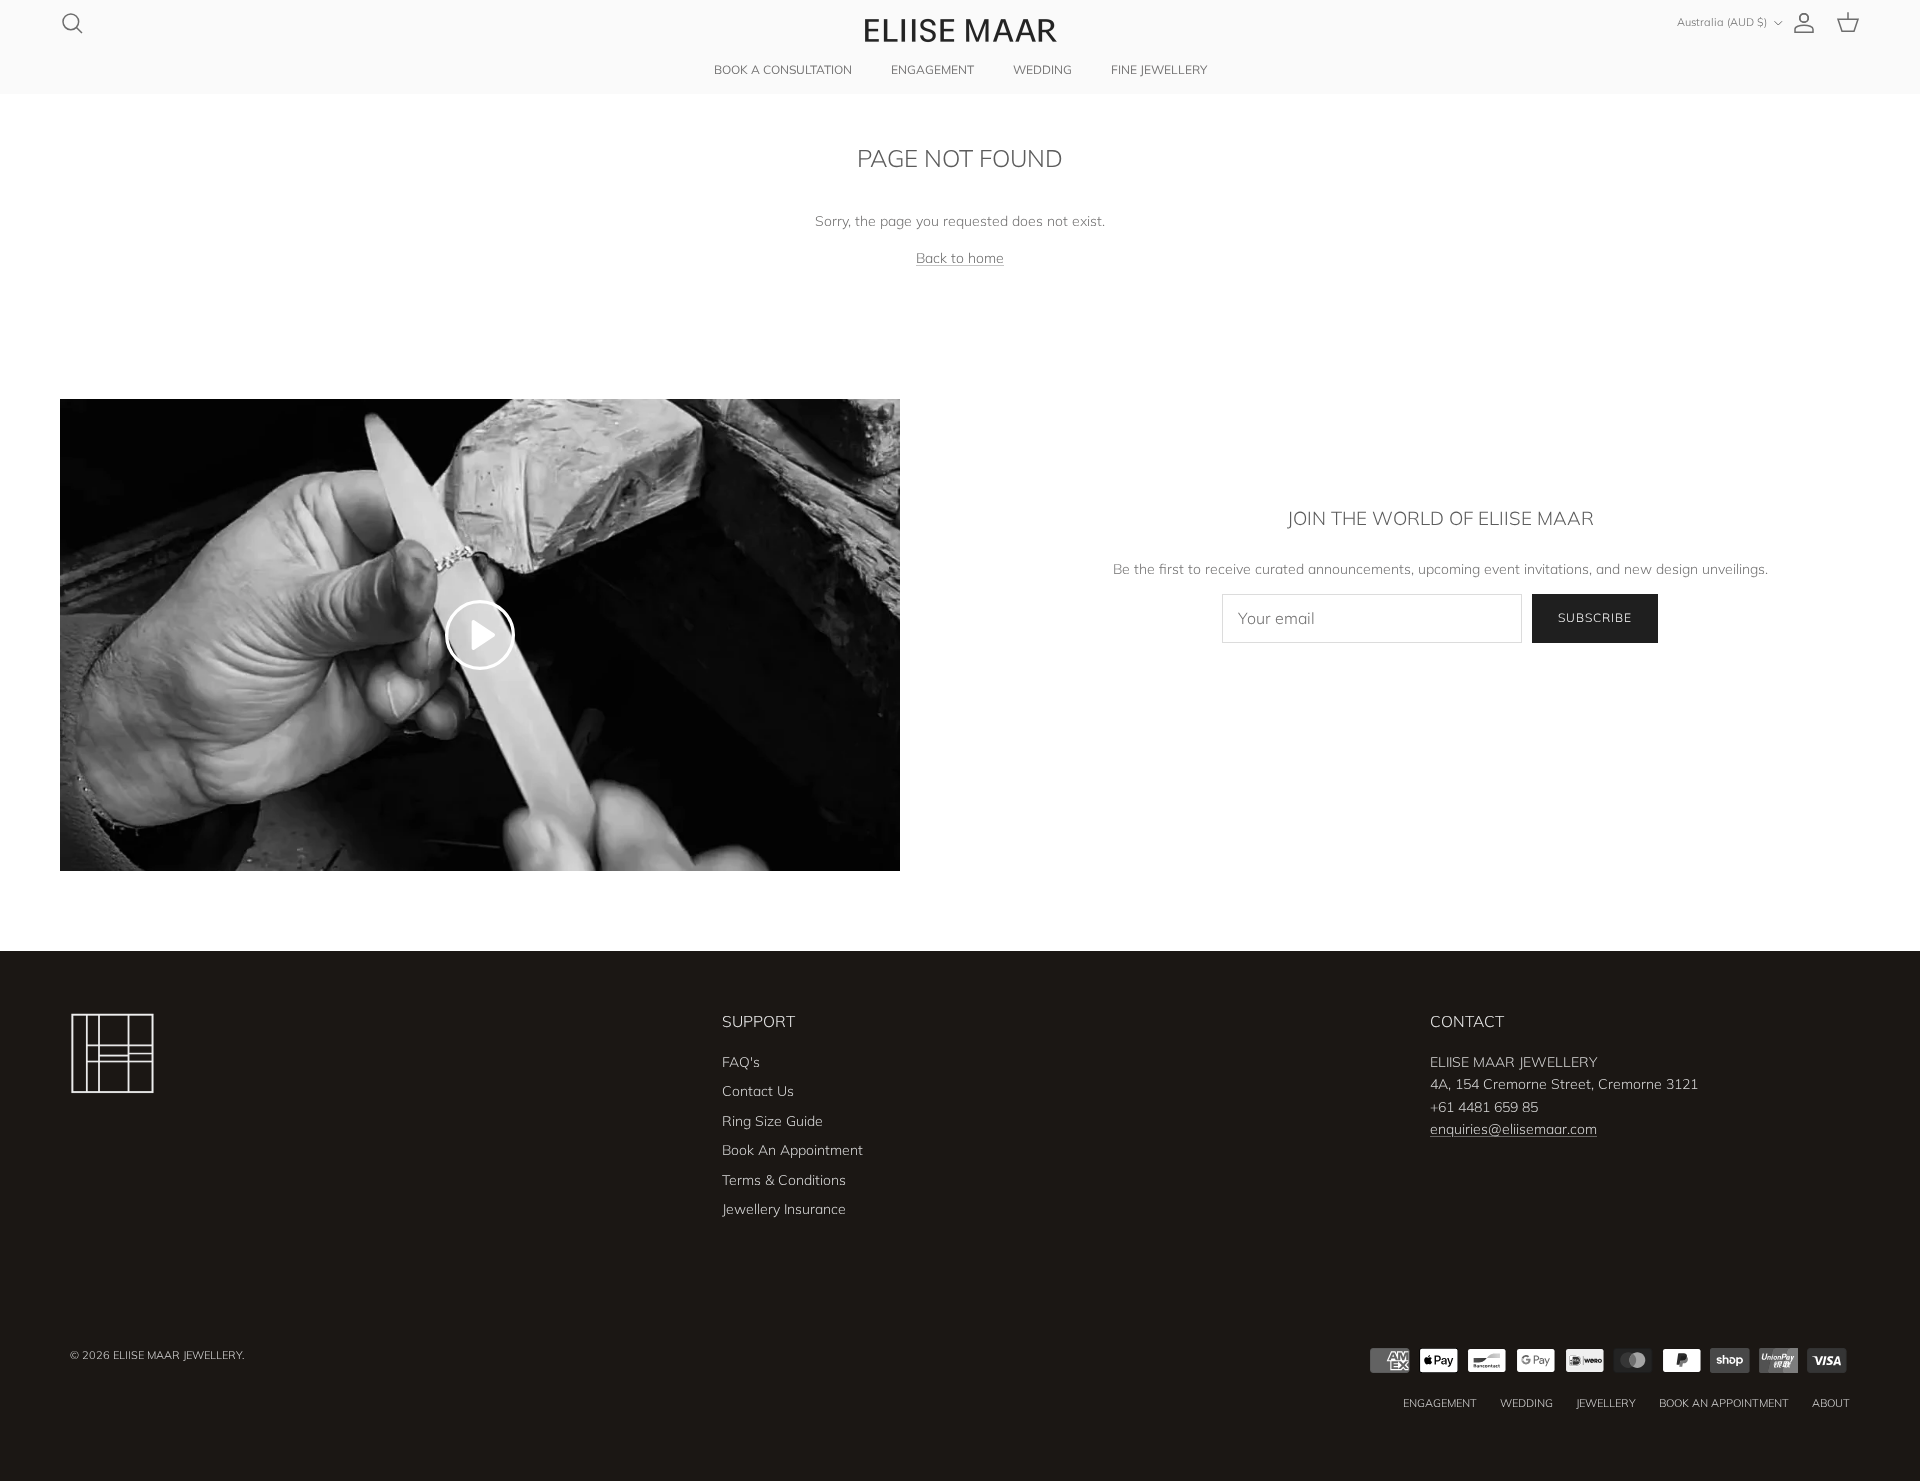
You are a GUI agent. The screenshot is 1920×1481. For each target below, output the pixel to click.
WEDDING (1042, 69)
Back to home (960, 258)
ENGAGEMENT (932, 69)
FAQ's (741, 1062)
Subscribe (1595, 617)
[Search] (72, 23)
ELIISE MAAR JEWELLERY (177, 1355)
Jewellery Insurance (784, 1209)
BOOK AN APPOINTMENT (1724, 1403)
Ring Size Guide (772, 1121)
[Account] (1800, 23)
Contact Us (758, 1091)
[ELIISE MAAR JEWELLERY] (960, 30)
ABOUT (1831, 1403)
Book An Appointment (792, 1150)
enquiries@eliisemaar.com (1513, 1129)
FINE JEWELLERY (1159, 69)
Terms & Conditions (784, 1180)
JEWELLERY (1606, 1403)
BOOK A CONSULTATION (783, 69)
